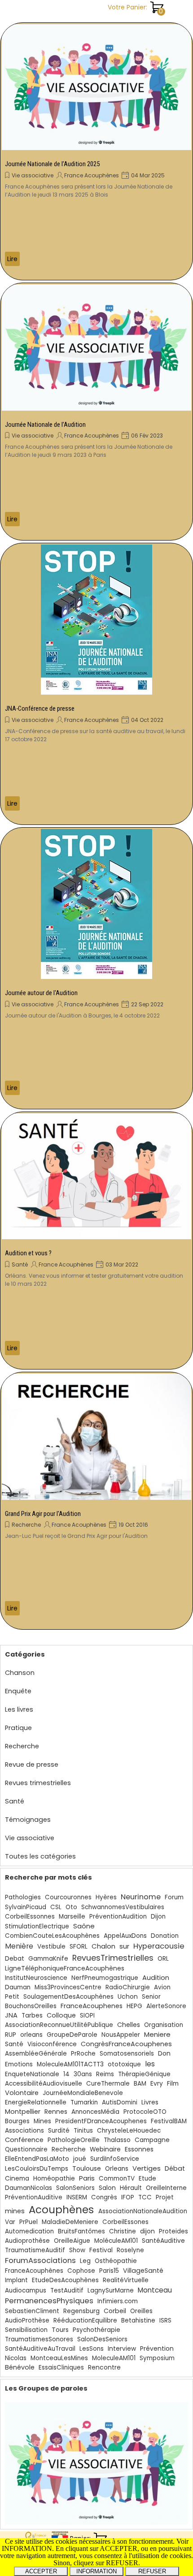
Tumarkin (84, 2102)
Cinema (17, 2179)
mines (15, 2211)
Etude (147, 2179)
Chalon (103, 1946)
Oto (71, 1907)
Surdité (59, 2131)
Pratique (18, 1728)
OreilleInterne (166, 2188)
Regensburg (81, 2311)
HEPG (134, 2006)
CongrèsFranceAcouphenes (126, 2044)
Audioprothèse (27, 2241)
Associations (24, 2131)
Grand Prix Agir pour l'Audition (43, 1514)
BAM (140, 2084)
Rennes (56, 2112)
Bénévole (20, 2367)
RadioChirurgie (128, 1987)
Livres (150, 2102)
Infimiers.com (118, 2301)
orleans (31, 2035)
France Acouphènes (92, 175)
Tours (60, 2330)
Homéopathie (54, 2179)
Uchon (128, 1997)
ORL (163, 1959)
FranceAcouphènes (34, 2271)
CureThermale (108, 2084)
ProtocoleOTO (145, 2112)
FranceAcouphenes (92, 2006)
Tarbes (32, 2016)
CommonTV (117, 2179)
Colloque (61, 2015)
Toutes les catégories (40, 1856)
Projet (165, 2197)
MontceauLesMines (59, 2358)
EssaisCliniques (61, 2368)
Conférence (24, 2140)
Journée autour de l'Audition (41, 993)
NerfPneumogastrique (105, 1978)
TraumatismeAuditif (35, 2250)
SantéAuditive (163, 2241)
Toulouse (87, 2168)
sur (124, 1946)
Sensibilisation (26, 2330)
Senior (151, 1997)
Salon (107, 2188)
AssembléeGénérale (36, 2054)
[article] (96, 151)
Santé (20, 1264)
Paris (87, 2178)
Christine (123, 2231)
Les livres (19, 1709)
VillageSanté (143, 2271)
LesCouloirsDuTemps (37, 2169)
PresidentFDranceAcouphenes (101, 2121)
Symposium (157, 2358)
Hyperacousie (159, 1946)
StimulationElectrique (37, 1926)
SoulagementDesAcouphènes (68, 1997)
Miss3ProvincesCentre (68, 1987)
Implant (16, 2280)
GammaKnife (48, 1959)
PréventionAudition (118, 1917)
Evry (157, 2084)
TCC (145, 2197)
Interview (122, 2349)
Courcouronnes (68, 1897)
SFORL (79, 1947)
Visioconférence (52, 2044)
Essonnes (139, 2149)
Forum (174, 1897)
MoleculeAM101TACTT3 (70, 2064)
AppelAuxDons (125, 1936)
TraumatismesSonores (39, 2339)
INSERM (77, 2197)
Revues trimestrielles (38, 1783)
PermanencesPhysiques (49, 2301)
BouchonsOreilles (31, 2006)
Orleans (117, 2169)
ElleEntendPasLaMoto (37, 2159)
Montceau (155, 2290)
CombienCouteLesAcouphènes (52, 1936)
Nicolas (16, 2358)
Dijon (158, 1917)
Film (173, 2084)
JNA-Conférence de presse (40, 708)
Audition (156, 1978)
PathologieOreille (74, 2140)
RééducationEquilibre (85, 2321)
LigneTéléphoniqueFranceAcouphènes (65, 1968)
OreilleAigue (72, 2241)
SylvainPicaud (26, 1907)
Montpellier (23, 2112)
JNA (11, 2015)
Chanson (20, 1673)
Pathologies (23, 1897)
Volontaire (22, 2093)
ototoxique (124, 2064)
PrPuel (29, 2222)
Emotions (19, 2064)
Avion (162, 1987)
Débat (175, 2168)
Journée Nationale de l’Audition (45, 425)
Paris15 (109, 2271)
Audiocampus (26, 2290)
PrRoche (83, 2054)
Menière (19, 1946)
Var (10, 2222)
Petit (12, 1997)
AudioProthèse (27, 2321)
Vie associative (33, 175)
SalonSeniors (75, 2188)
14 (66, 2074)
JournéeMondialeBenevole (83, 2093)
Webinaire (105, 2149)
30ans (83, 2074)
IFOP (128, 2197)
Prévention (157, 2349)
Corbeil (115, 2311)
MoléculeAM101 (116, 2241)
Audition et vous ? (28, 1253)
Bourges (17, 2121)
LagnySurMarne (111, 2290)
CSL (56, 1907)
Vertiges (147, 2168)
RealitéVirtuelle (126, 2280)
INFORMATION (96, 2571)
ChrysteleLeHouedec (129, 2131)
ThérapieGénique (144, 2074)
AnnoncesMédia (95, 2112)
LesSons (92, 2349)
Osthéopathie (116, 2261)
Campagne (152, 2140)
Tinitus (83, 2131)
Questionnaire (26, 2149)
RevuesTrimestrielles (113, 1958)
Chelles (129, 2025)
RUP (11, 2035)
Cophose (81, 2271)
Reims (105, 2074)
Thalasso (117, 2140)
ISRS (165, 2321)
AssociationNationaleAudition (143, 2211)
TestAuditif (67, 2290)
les (150, 2064)
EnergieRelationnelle (36, 2102)
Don (164, 2053)
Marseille (72, 1917)
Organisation (164, 2025)
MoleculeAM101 (114, 2358)
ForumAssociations (40, 2260)
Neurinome (141, 1897)
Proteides (173, 2231)
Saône (84, 1926)
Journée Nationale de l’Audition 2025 (52, 164)
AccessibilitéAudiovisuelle (44, 2084)
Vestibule (51, 1947)
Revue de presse (32, 1765)
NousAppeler (121, 2035)
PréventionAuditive (34, 2197)
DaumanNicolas (29, 2188)
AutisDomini (120, 2102)
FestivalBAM (169, 2121)
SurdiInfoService (115, 2159)
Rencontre (104, 2368)
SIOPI (87, 2016)
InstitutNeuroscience (36, 1978)
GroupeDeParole (72, 2035)
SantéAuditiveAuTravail (40, 2349)
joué (80, 2159)
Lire (12, 259)
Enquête (18, 1691)
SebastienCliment (32, 2311)
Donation (165, 1936)
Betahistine (138, 2321)
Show (77, 2250)
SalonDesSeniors (102, 2339)
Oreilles (141, 2311)
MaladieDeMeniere (70, 2222)
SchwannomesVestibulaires (123, 1907)
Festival (101, 2250)
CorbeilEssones (125, 2222)
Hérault (131, 2188)
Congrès (104, 2197)
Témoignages (28, 1820)
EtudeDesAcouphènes (65, 2280)
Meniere (157, 2034)
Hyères (106, 1897)
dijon (147, 2231)
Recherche (26, 1525)
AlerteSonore (166, 2006)
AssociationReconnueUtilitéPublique (59, 2025)
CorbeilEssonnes (30, 1917)
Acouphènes (61, 2210)
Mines (42, 2121)
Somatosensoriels (127, 2054)
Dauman (18, 1987)
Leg (85, 2261)
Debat (15, 1959)
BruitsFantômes (81, 2231)
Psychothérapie (96, 2330)
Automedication (29, 2231)
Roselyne (130, 2250)
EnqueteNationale (32, 2074)
